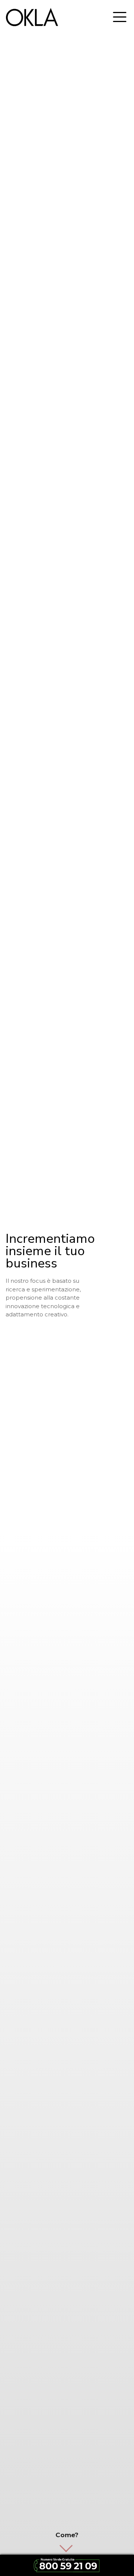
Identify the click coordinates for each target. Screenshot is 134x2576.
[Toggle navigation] (120, 17)
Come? (67, 2535)
